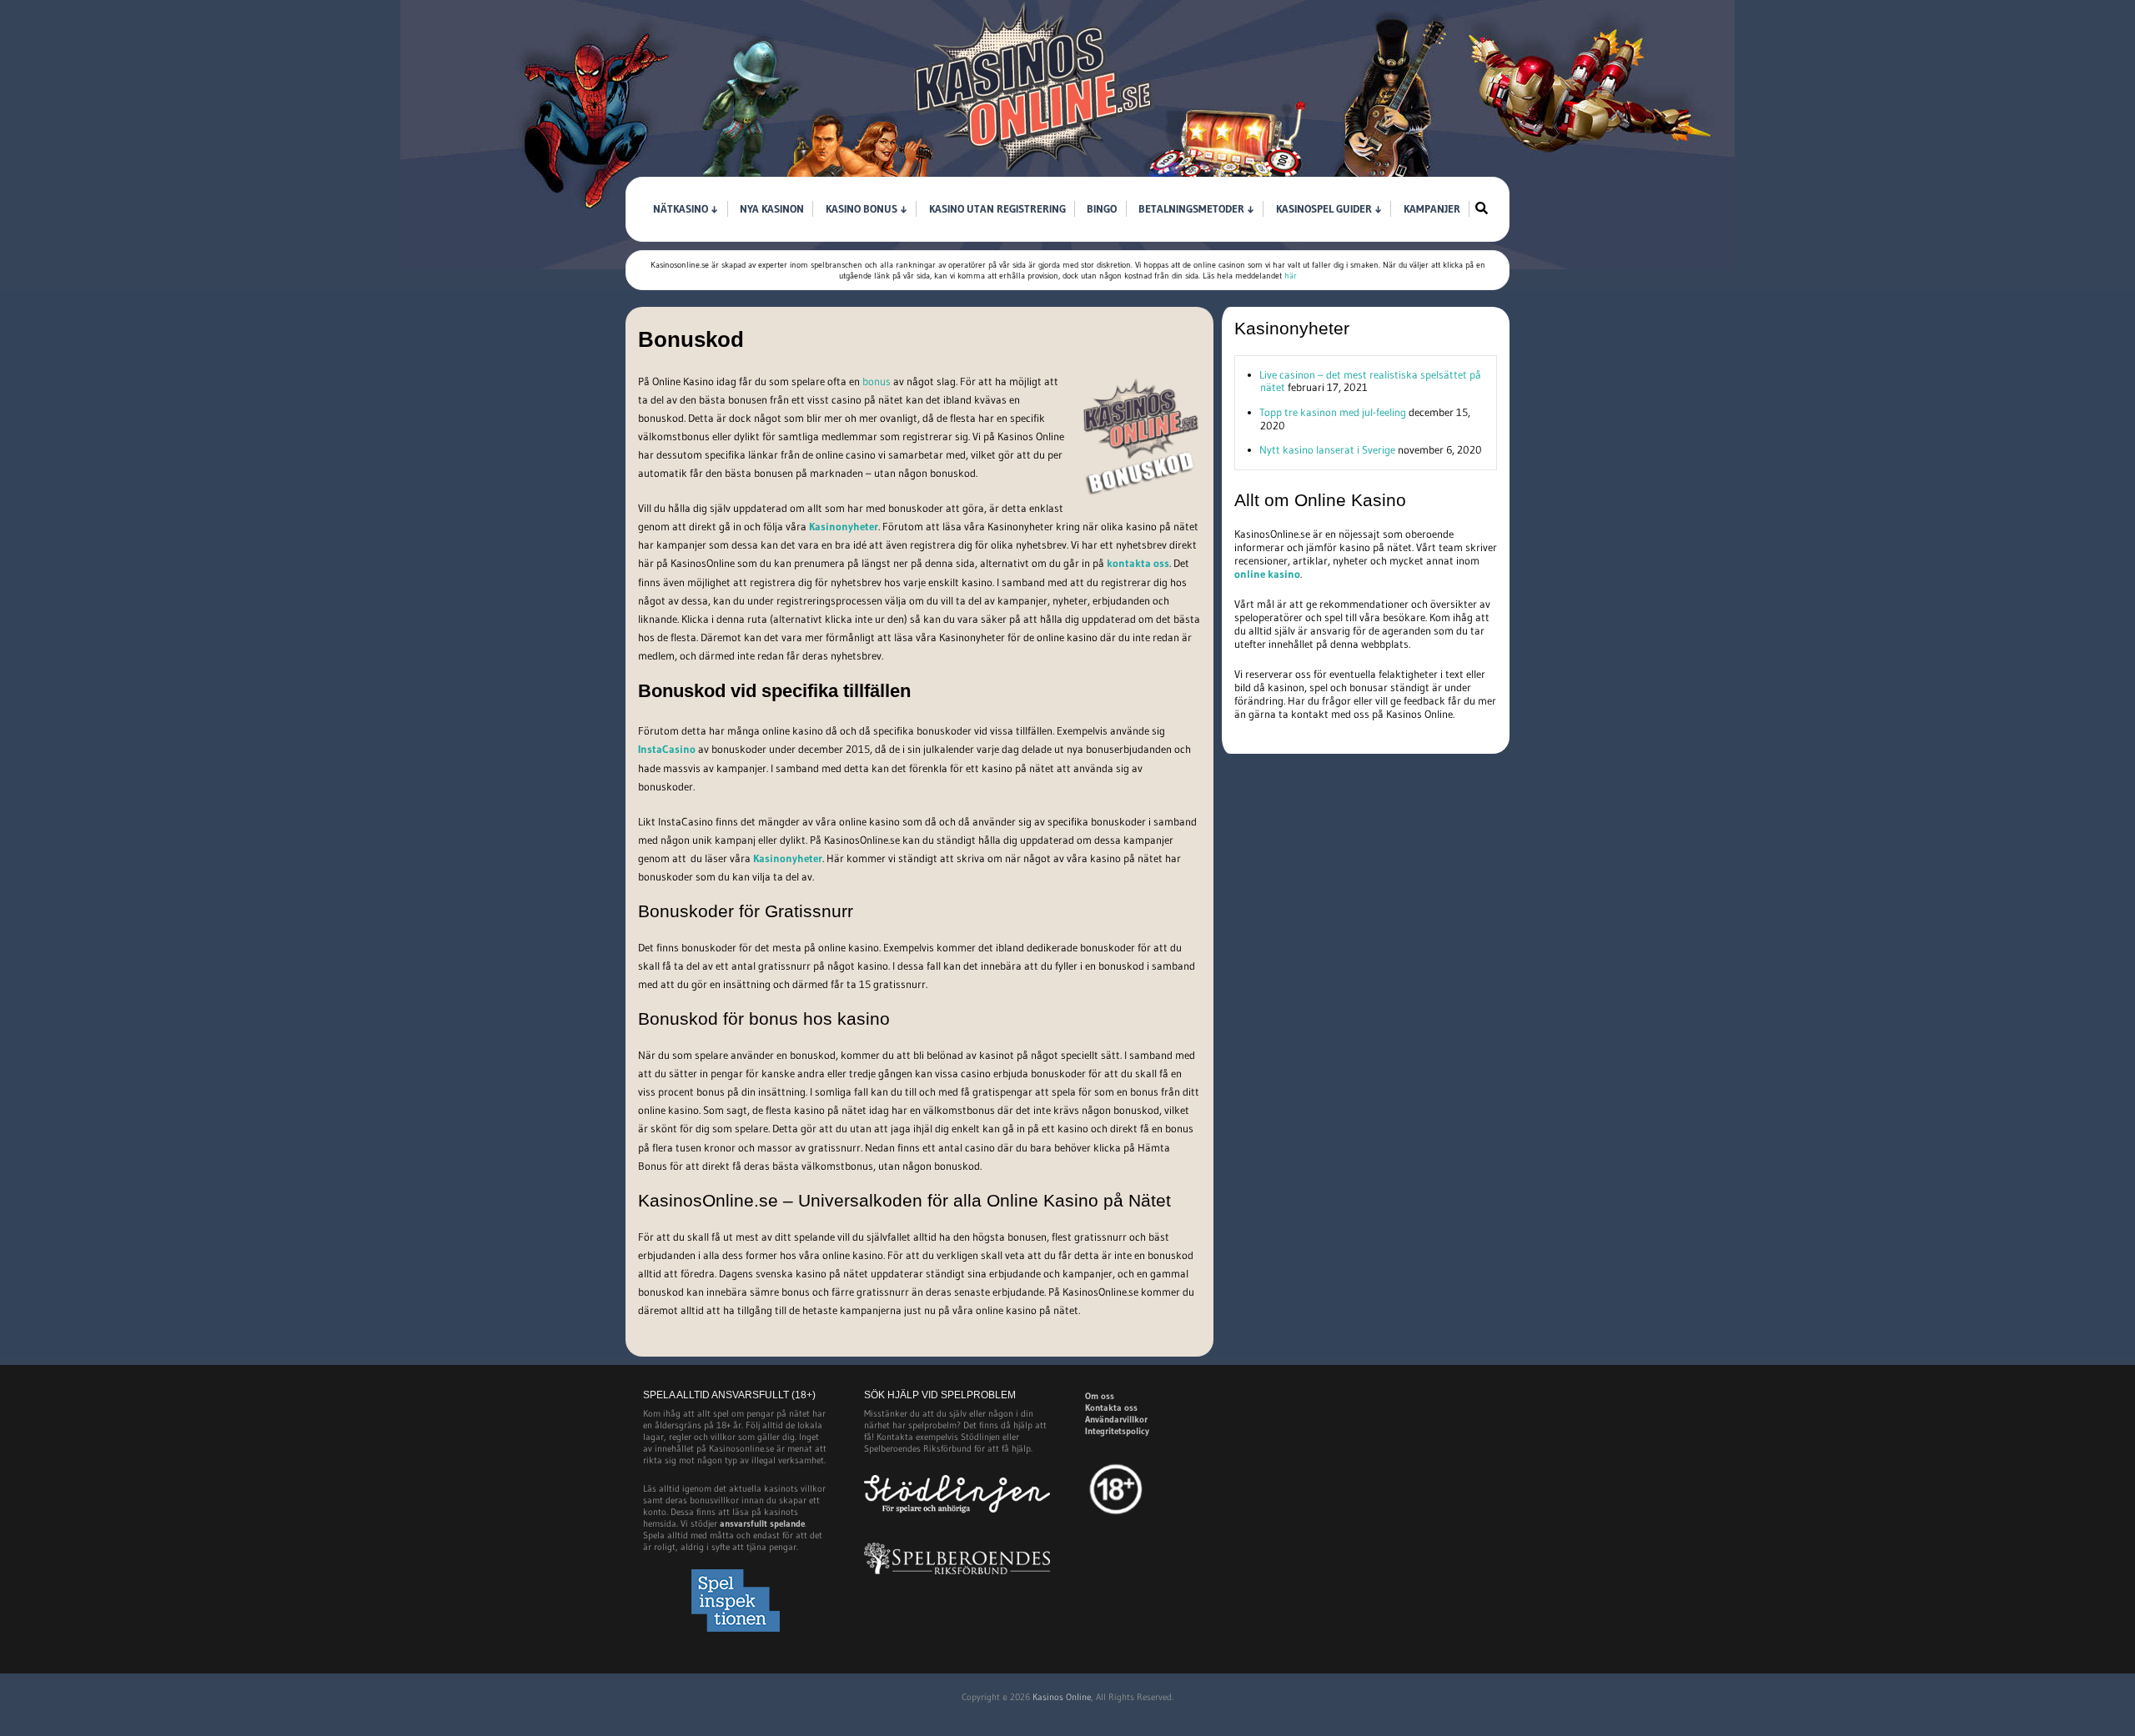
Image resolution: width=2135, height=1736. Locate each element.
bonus (877, 381)
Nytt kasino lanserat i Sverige (1327, 449)
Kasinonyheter (844, 526)
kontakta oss (1138, 563)
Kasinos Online (1062, 1697)
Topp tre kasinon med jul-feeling (1333, 412)
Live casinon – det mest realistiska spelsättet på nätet (1370, 381)
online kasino (1267, 574)
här (1291, 276)
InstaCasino (667, 749)
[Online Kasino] (1034, 171)
